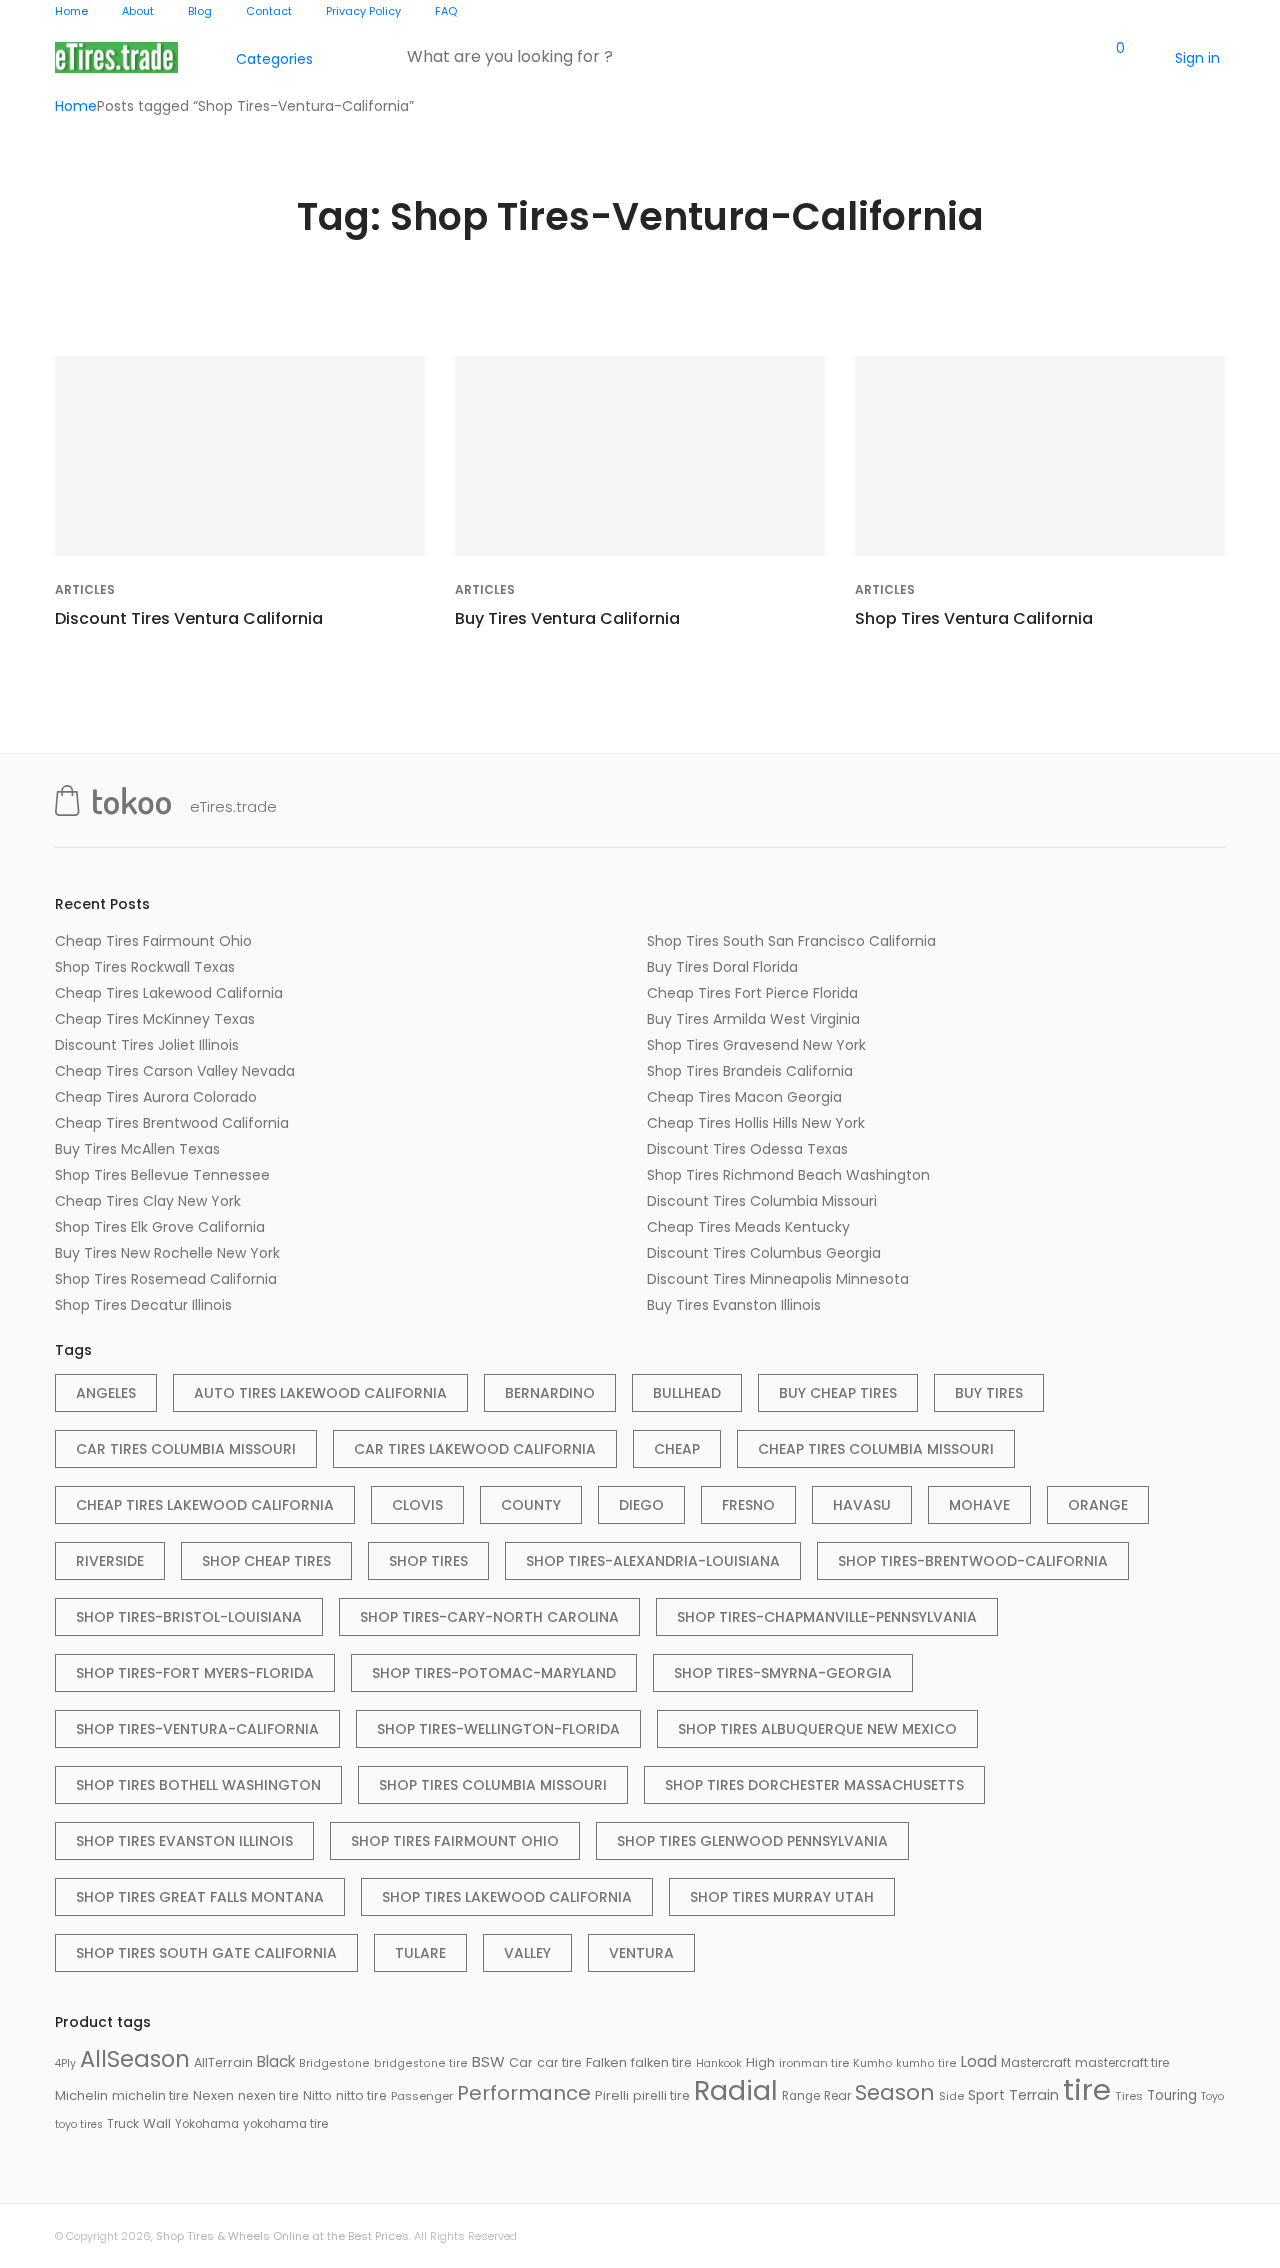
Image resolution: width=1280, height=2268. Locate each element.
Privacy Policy (363, 11)
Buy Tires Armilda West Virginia (753, 1019)
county (531, 1505)
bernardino (550, 1393)
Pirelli (612, 2095)
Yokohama (207, 2124)
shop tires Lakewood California (507, 1897)
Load (979, 2061)
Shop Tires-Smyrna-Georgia (783, 1673)
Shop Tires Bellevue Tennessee (162, 1175)
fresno (748, 1505)
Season (895, 2092)
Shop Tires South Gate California (206, 1953)
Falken (606, 2062)
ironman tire (814, 2063)
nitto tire (361, 2095)
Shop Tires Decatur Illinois (143, 1305)
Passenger (422, 2096)
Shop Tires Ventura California (974, 618)
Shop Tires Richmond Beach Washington (788, 1175)
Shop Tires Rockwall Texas (145, 967)
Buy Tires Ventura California (567, 618)
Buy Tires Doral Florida (722, 967)
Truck (123, 2124)
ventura (641, 1953)
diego (641, 1505)
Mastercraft (1036, 2062)
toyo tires (79, 2124)
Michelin (81, 2095)
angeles (106, 1393)
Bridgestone (334, 2063)
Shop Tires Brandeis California (750, 1071)
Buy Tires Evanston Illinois (734, 1305)
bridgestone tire (421, 2063)
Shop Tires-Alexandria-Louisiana (653, 1561)
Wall (157, 2123)
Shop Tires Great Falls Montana (200, 1897)
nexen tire (268, 2095)
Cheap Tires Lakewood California (169, 993)
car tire (559, 2062)
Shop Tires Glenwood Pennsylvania (752, 1841)
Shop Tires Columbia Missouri (493, 1785)
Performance (524, 2093)
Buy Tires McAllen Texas (137, 1149)
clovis (417, 1505)
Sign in (1197, 58)
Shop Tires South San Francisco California (791, 941)
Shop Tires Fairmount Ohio (455, 1841)
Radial (736, 2090)
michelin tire (150, 2095)
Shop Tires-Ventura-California (197, 1729)
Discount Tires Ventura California (189, 618)
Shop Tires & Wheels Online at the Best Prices (282, 2236)
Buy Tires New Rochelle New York (167, 1253)
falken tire (661, 2062)
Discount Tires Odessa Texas (747, 1149)
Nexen (213, 2095)
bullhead (687, 1393)
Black (276, 2061)
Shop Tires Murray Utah (782, 1897)
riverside (110, 1561)
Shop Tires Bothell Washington (198, 1785)
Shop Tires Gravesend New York (756, 1045)
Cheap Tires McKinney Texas (155, 1019)
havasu (862, 1505)
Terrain (1034, 2095)
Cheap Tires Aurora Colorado (156, 1097)
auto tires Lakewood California (320, 1393)
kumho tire (926, 2063)
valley (527, 1953)
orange (1098, 1505)
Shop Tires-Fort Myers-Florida (195, 1673)
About (138, 11)
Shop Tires (428, 1561)
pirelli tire (661, 2095)
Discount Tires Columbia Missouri (762, 1201)
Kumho (872, 2063)
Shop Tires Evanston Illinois (184, 1841)
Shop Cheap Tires (266, 1561)
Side (951, 2096)
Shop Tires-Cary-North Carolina (489, 1617)
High (760, 2062)
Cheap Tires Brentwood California (172, 1123)
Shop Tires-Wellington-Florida (498, 1729)
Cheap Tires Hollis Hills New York (756, 1123)
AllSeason (135, 2059)
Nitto (317, 2095)
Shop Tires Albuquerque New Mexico (817, 1729)
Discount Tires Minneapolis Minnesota (778, 1279)
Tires (1129, 2096)
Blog (200, 11)
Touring (1172, 2095)
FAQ (446, 11)
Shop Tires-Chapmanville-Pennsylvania (827, 1617)
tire (1087, 2089)
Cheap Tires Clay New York (148, 1201)
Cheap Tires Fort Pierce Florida (752, 993)
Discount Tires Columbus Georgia (764, 1253)
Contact (269, 11)
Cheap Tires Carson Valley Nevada (175, 1071)
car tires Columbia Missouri (186, 1449)
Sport (986, 2095)
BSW (488, 2061)
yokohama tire (285, 2124)
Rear (837, 2095)
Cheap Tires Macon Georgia (744, 1097)
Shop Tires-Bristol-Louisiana (189, 1617)
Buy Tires (989, 1393)
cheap (677, 1449)
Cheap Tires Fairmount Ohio (153, 941)
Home (71, 11)
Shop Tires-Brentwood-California (973, 1561)
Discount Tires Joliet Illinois (147, 1045)
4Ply (65, 2063)
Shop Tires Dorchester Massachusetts (814, 1785)
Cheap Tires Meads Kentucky (748, 1227)
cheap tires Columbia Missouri (876, 1449)
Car (521, 2062)
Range (801, 2096)
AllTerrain (223, 2062)
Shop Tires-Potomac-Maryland (494, 1673)
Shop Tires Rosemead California (166, 1279)
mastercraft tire (1122, 2063)
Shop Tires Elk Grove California (160, 1227)
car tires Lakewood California (475, 1449)
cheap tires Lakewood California (205, 1505)
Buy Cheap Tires (838, 1393)
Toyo (1212, 2096)
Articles (85, 589)
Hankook (719, 2063)
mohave (979, 1505)
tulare (420, 1953)
